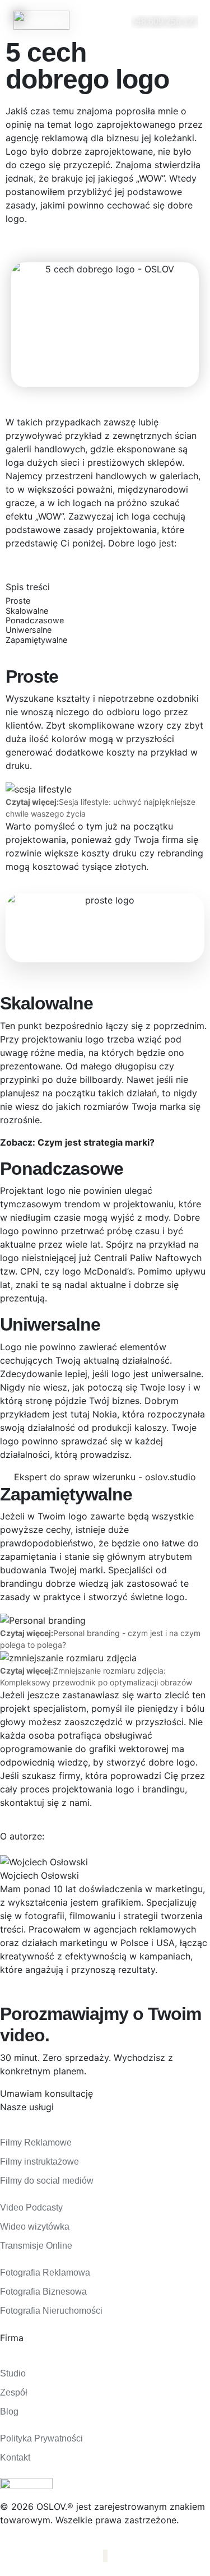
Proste (18, 601)
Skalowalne (27, 611)
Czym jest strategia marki (94, 1142)
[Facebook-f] (104, 2556)
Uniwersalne (29, 630)
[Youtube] (107, 2556)
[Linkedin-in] (106, 2556)
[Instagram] (105, 2556)
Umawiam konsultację (46, 2093)
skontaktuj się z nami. (46, 1803)
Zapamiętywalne (36, 640)
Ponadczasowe (35, 620)
